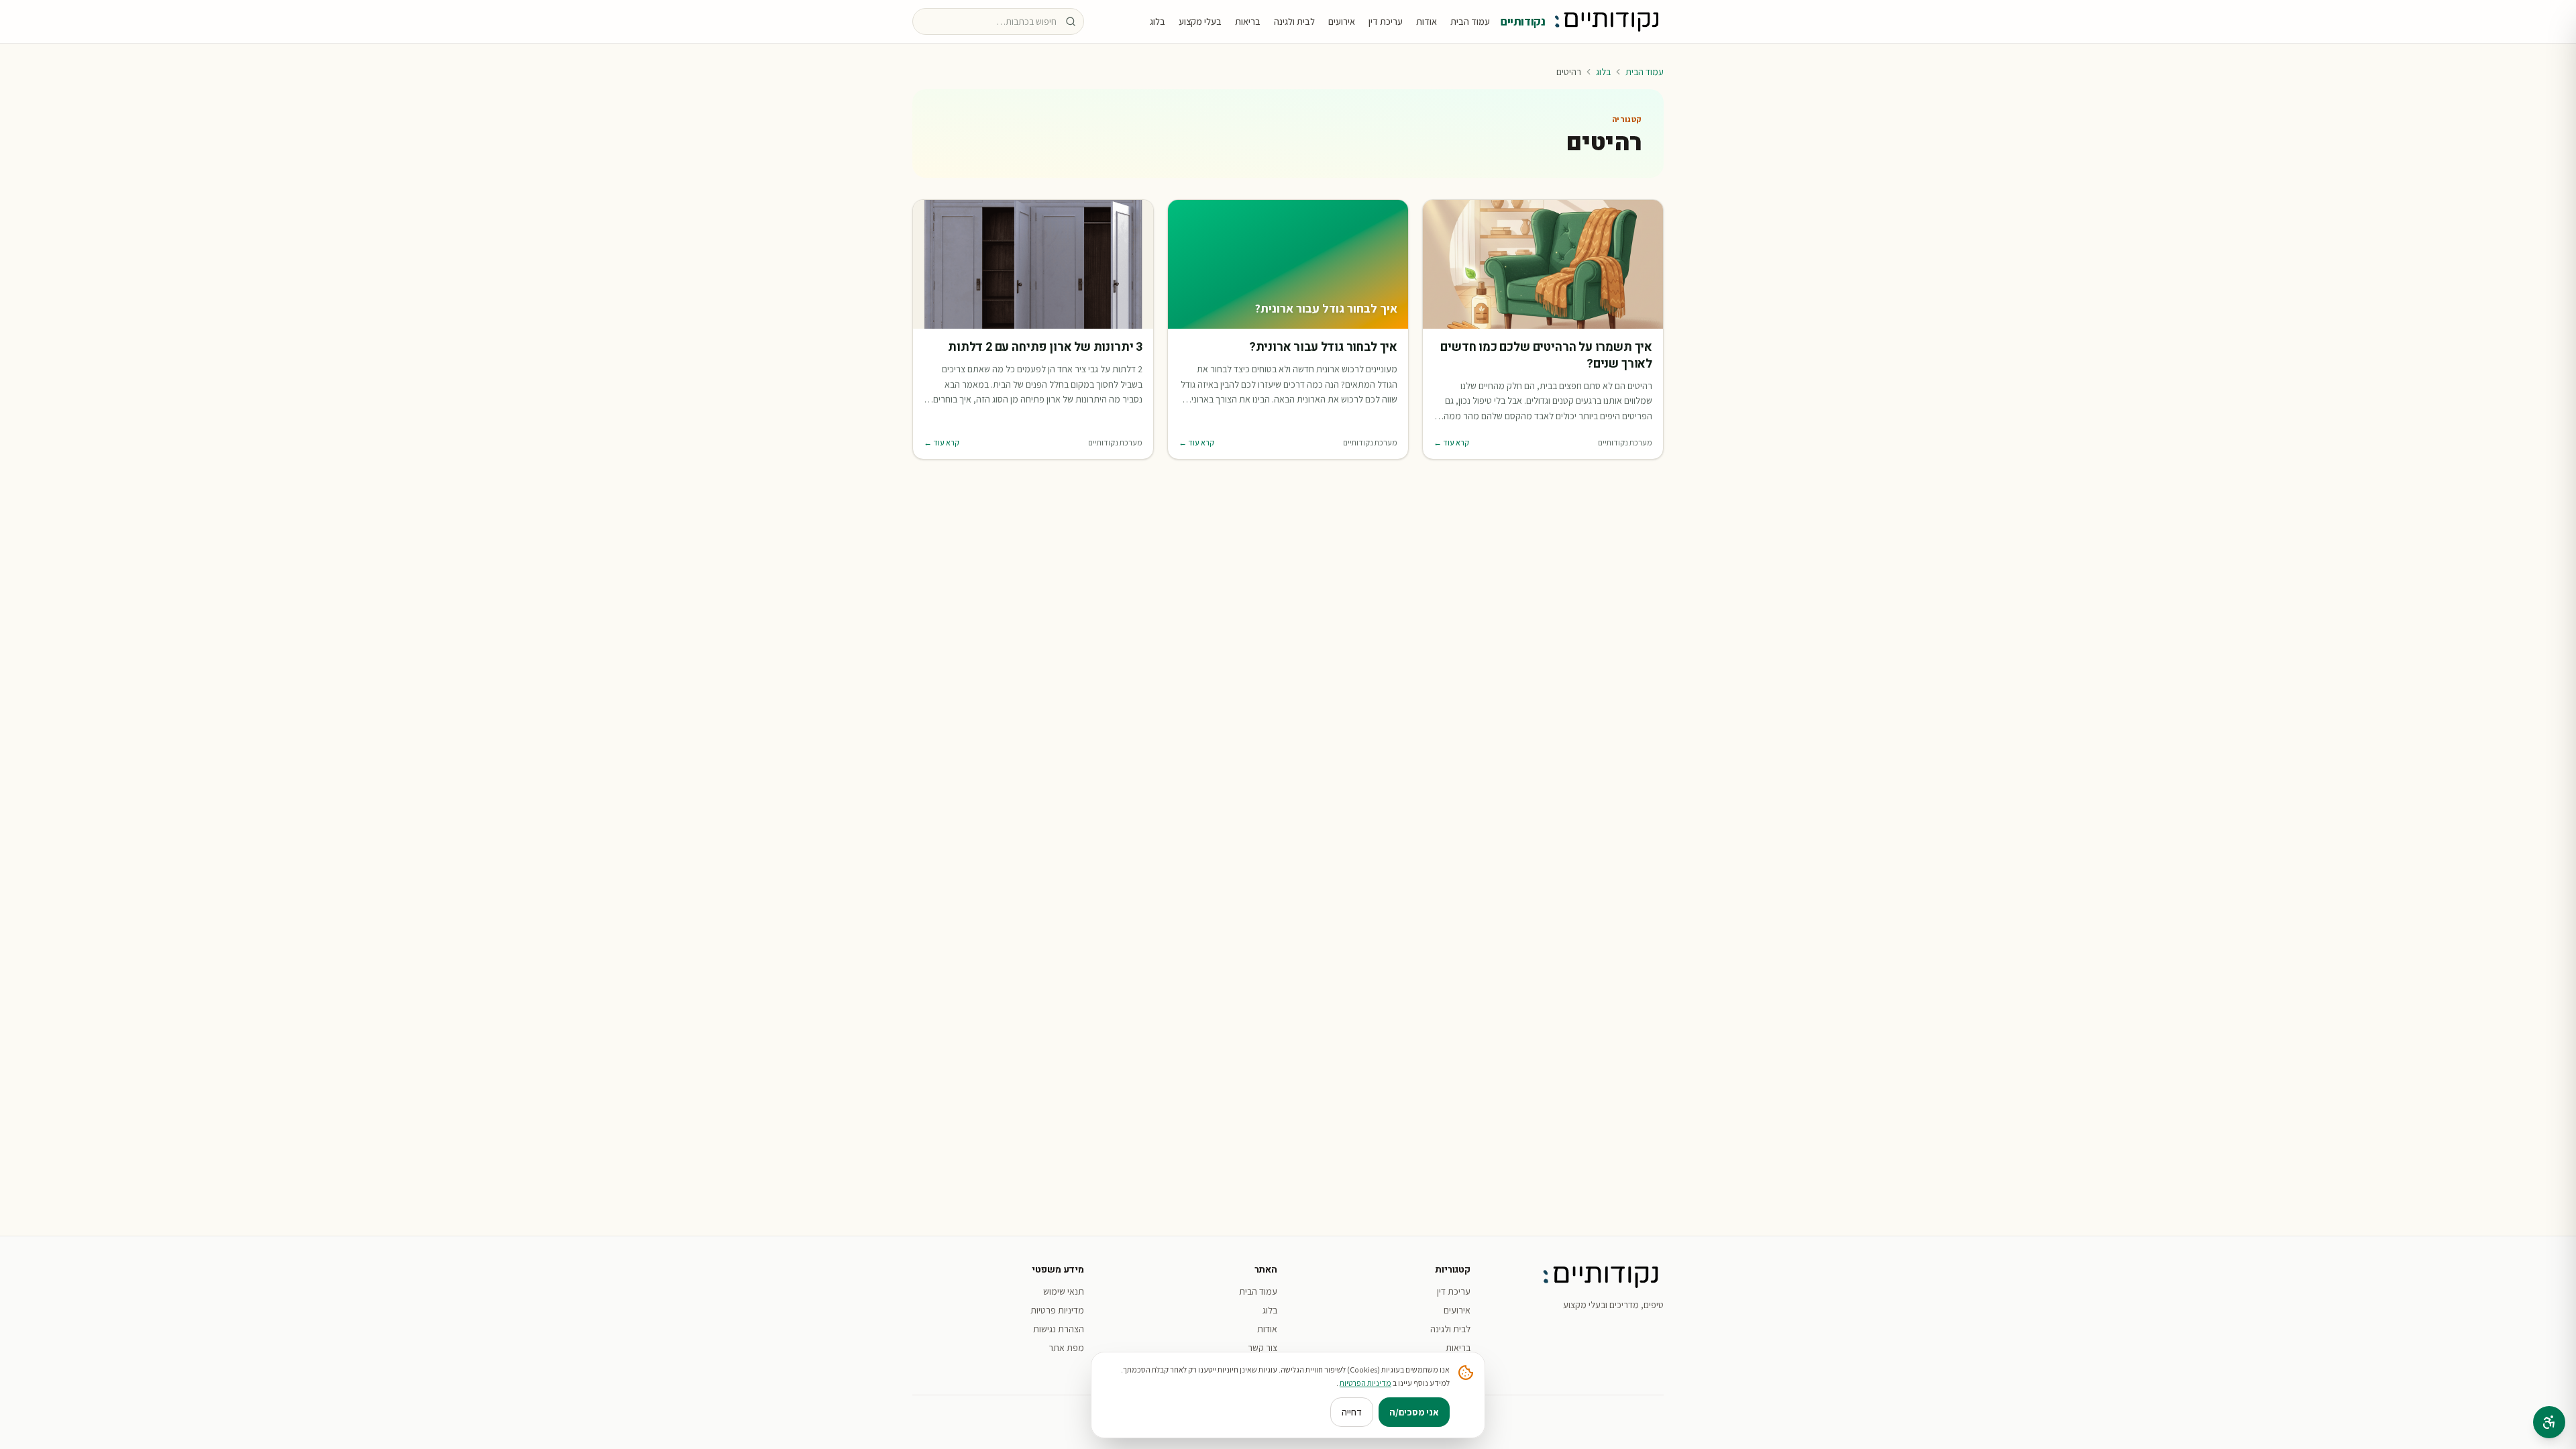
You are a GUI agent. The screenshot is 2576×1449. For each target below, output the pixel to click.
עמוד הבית (1470, 21)
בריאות (1248, 21)
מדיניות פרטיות (1057, 1310)
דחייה (1352, 1412)
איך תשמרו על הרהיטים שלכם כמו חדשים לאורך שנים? (1546, 356)
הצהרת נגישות (1059, 1329)
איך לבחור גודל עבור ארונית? (1323, 348)
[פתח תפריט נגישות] (2549, 1422)
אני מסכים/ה (1414, 1412)
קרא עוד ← (1451, 442)
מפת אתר (1066, 1348)
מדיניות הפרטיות (1365, 1383)
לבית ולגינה (1294, 21)
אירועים (1342, 21)
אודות (1427, 21)
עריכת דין (1386, 21)
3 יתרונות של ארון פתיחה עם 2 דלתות (1045, 348)
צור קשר (1263, 1348)
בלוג (1158, 21)
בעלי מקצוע (1200, 21)
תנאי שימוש (1064, 1291)
